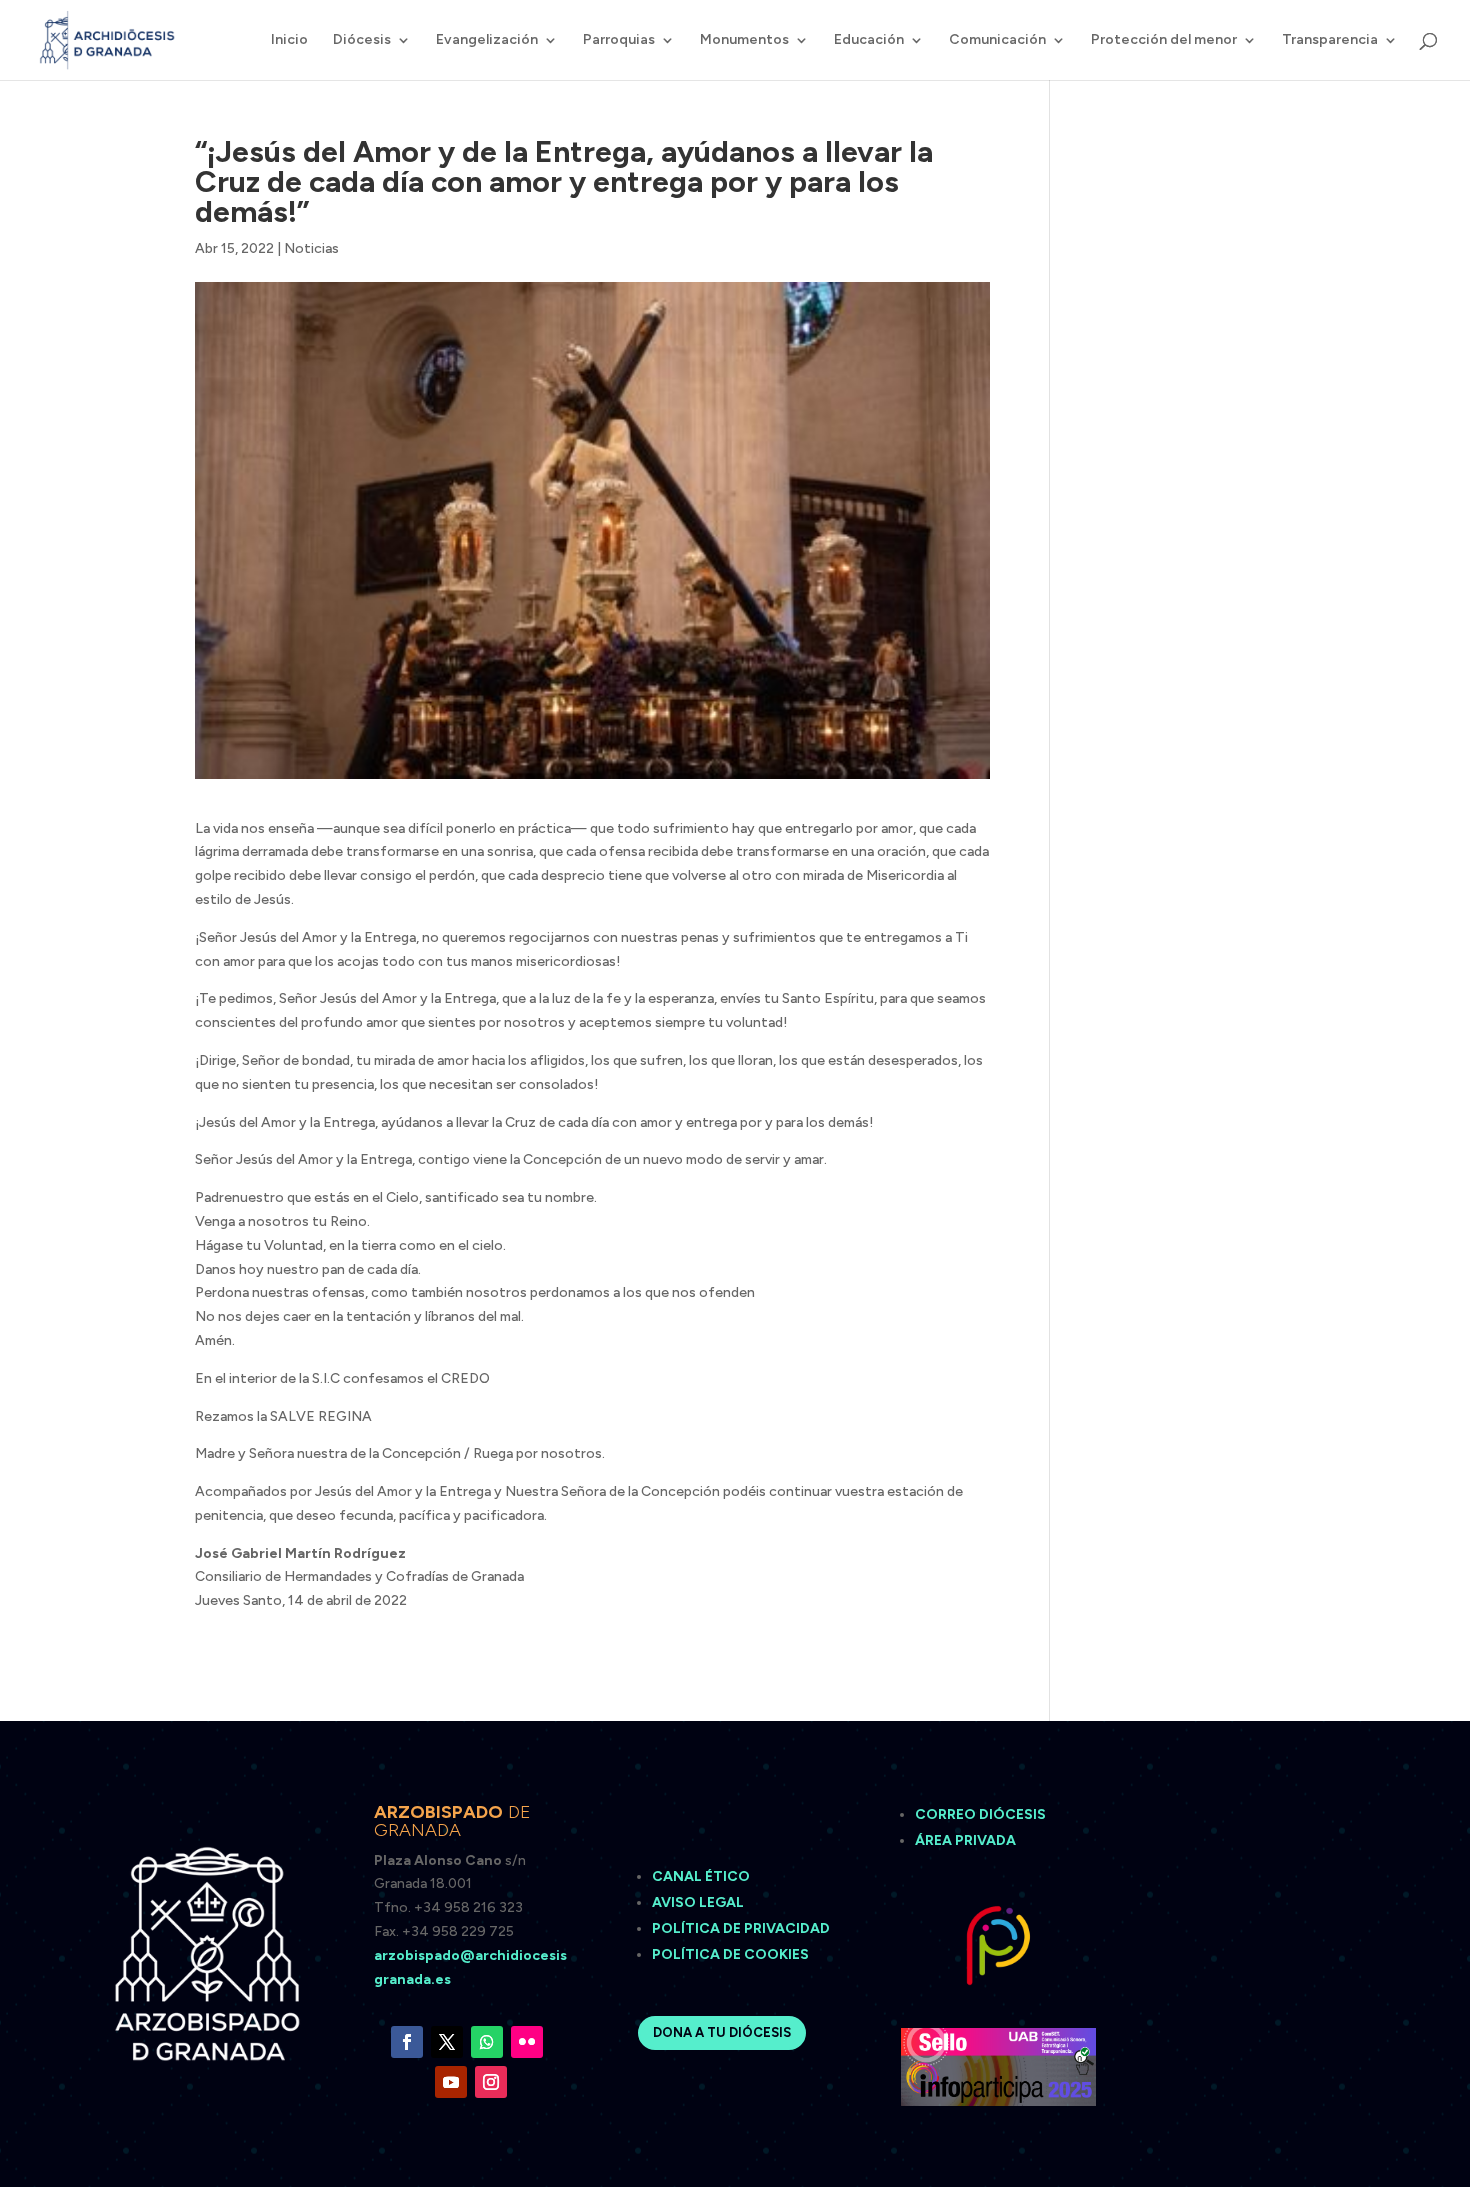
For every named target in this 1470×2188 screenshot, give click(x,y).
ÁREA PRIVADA (965, 1840)
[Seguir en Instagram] (491, 2082)
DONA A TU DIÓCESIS (722, 2032)
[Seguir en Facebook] (407, 2042)
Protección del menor (1164, 40)
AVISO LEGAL (699, 1902)
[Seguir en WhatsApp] (487, 2042)
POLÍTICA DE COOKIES (730, 1954)
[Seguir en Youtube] (451, 2082)
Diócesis (362, 40)
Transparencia (1330, 40)
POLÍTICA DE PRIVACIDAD (741, 1928)
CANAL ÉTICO (702, 1876)
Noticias (311, 248)
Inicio (289, 40)
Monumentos (744, 40)
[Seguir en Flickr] (527, 2042)
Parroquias (619, 40)
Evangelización (487, 40)
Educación (869, 40)
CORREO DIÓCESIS (980, 1814)
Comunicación (997, 40)
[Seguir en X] (447, 2042)
